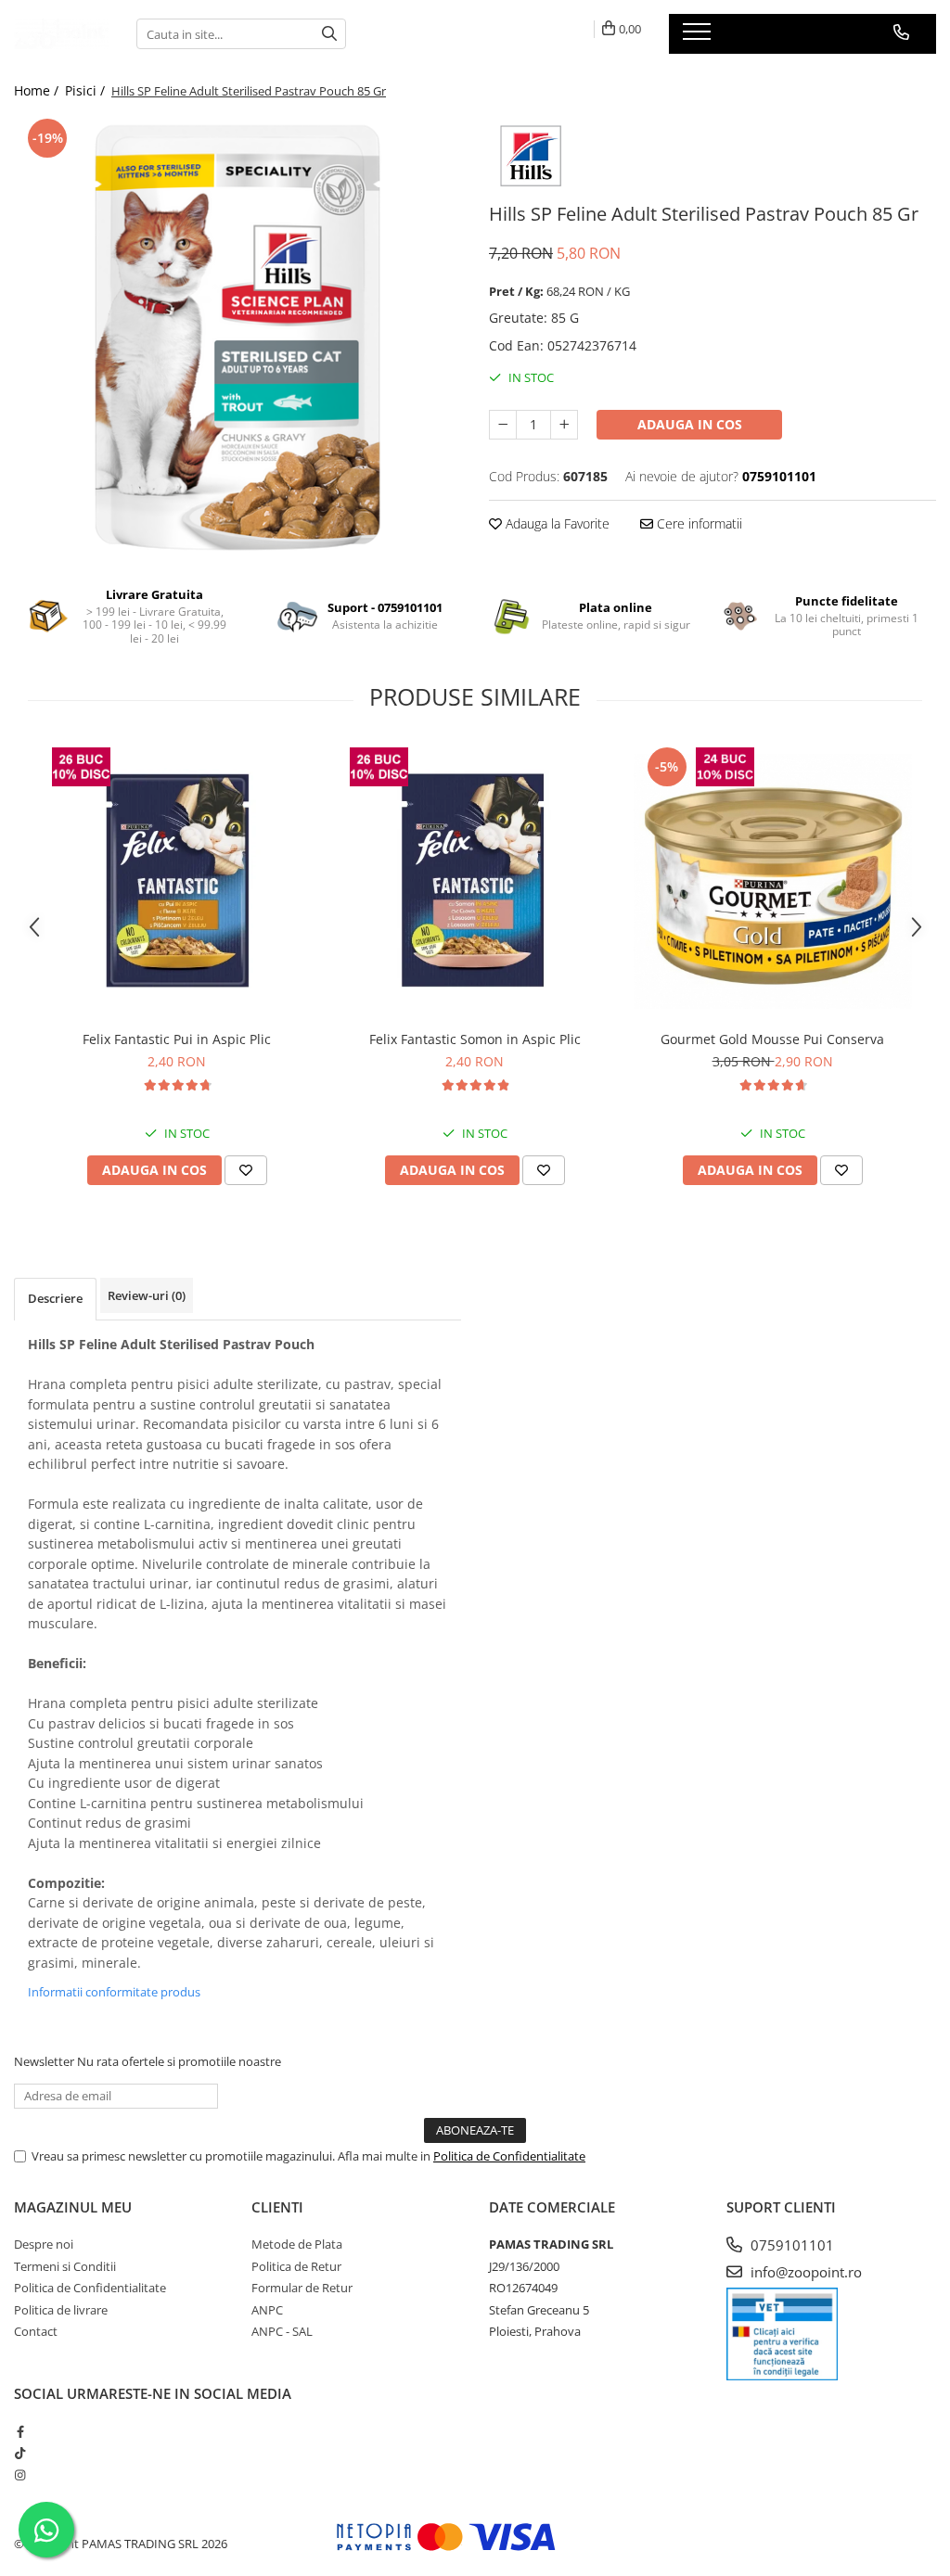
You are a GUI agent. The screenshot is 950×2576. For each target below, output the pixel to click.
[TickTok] (20, 2453)
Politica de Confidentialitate (509, 2156)
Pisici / (87, 90)
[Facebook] (20, 2431)
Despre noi (44, 2244)
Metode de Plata (297, 2244)
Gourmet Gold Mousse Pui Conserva (772, 1039)
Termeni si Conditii (65, 2266)
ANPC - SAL (282, 2331)
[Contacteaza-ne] (901, 32)
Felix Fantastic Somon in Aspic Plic (475, 1039)
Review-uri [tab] (147, 1295)
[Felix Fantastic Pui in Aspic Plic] (177, 882)
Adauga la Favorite (556, 523)
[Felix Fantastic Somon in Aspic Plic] (475, 882)
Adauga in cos (690, 424)
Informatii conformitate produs (114, 1992)
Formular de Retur (302, 2288)
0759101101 (790, 2245)
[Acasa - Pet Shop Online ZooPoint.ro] (61, 34)
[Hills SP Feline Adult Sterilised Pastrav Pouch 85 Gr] (237, 338)
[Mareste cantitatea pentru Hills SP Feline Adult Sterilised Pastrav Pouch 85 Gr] (564, 425)
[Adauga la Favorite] (246, 1170)
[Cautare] (329, 34)
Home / (38, 90)
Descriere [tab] (55, 1298)
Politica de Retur (296, 2266)
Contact (36, 2331)
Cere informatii (698, 523)
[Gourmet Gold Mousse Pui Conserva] (773, 882)
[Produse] (699, 37)
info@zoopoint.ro (804, 2272)
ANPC (267, 2310)
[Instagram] (20, 2475)
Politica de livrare (61, 2310)
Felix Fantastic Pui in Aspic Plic (177, 1039)
